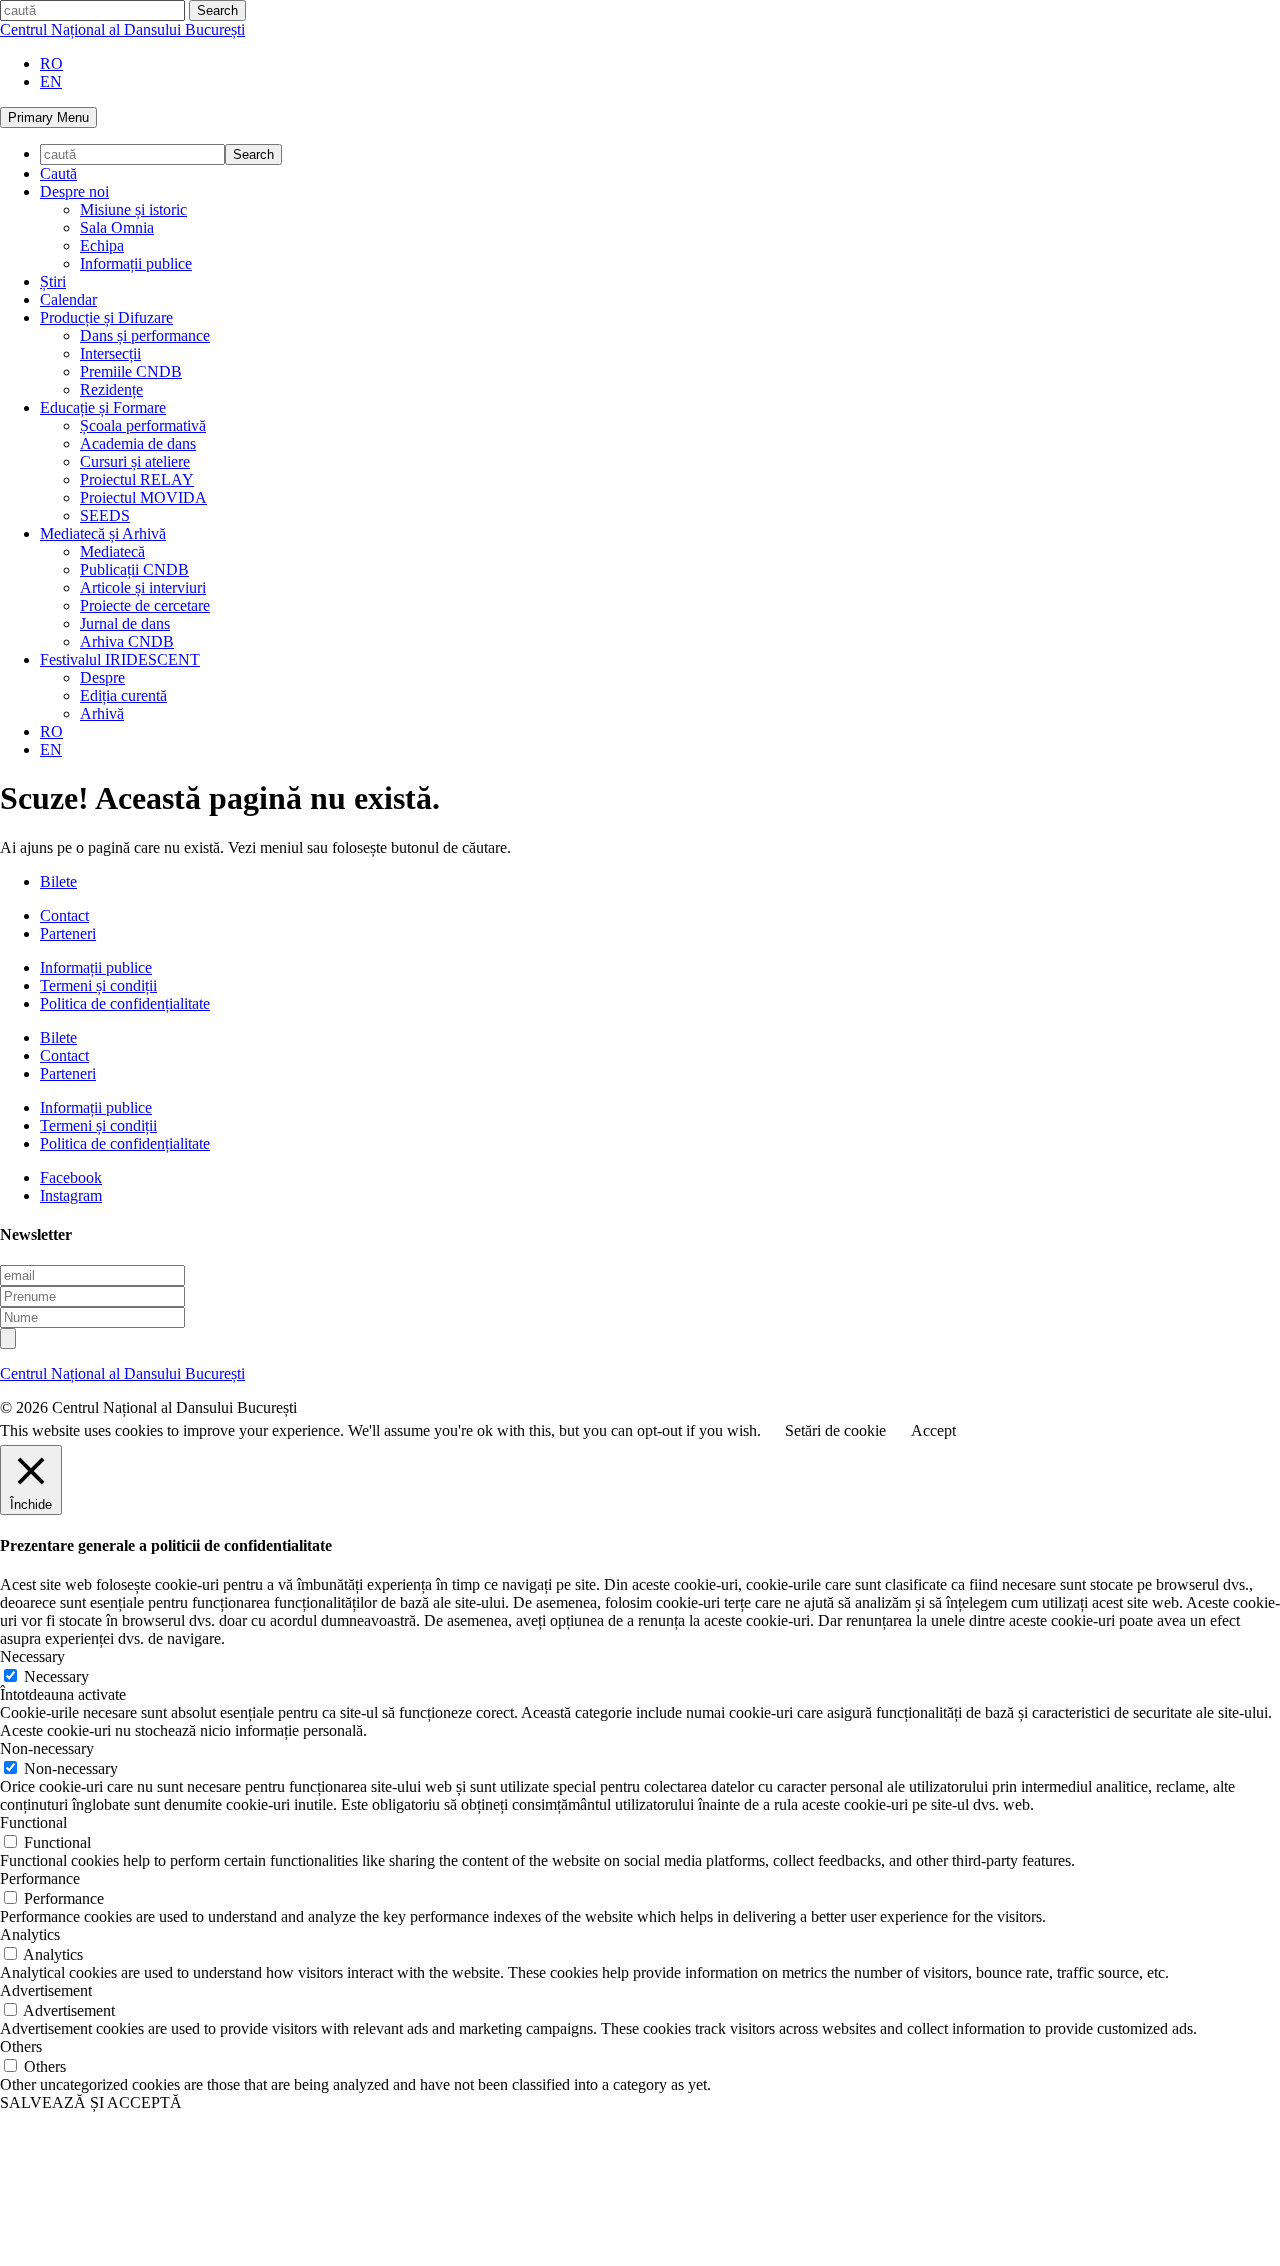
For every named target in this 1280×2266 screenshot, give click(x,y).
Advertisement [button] (46, 1990)
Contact (64, 915)
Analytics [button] (30, 1934)
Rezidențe (111, 389)
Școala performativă (143, 425)
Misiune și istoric (133, 209)
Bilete (58, 881)
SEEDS (105, 515)
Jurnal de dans (125, 623)
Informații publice (136, 263)
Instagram (71, 1195)
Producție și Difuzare (106, 317)
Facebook (71, 1177)
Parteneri (68, 933)
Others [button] (21, 2046)
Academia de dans (138, 443)
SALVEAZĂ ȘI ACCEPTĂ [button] (91, 2102)
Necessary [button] (32, 1656)
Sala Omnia (117, 227)
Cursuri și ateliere (135, 461)
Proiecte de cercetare (145, 605)
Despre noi (74, 191)
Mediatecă (112, 551)
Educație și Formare (103, 407)
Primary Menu (48, 117)
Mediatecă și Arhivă (103, 533)
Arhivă (102, 713)
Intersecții (110, 353)
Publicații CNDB (134, 569)
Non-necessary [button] (47, 1748)
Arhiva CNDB (127, 641)
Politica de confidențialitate (125, 1003)
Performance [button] (40, 1878)
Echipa (102, 245)
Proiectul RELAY (137, 479)
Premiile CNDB (131, 371)
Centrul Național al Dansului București (122, 29)
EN (51, 81)
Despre (102, 677)
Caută (58, 173)
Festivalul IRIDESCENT (120, 659)
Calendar (68, 299)
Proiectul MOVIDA (143, 497)
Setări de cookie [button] (835, 1430)
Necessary (56, 1676)
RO (51, 63)
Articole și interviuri (143, 587)
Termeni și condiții (98, 985)
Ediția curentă (123, 695)
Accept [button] (933, 1430)
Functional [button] (33, 1822)
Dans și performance (145, 335)
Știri (53, 281)
